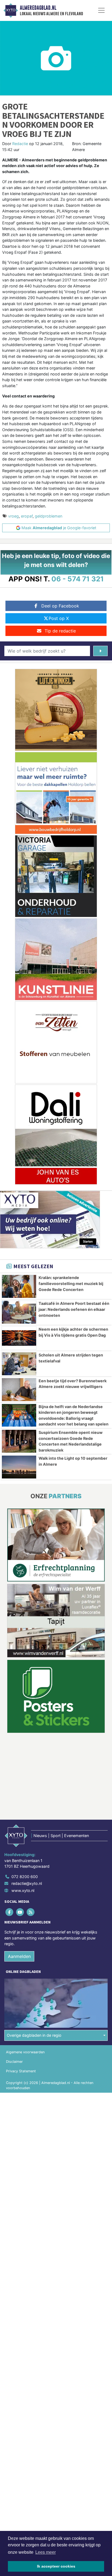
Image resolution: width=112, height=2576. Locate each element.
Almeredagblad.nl (38, 8)
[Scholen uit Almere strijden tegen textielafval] (19, 1364)
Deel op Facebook (60, 606)
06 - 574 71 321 (78, 579)
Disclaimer (14, 2062)
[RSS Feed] (31, 1912)
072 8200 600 (25, 1877)
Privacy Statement (21, 2071)
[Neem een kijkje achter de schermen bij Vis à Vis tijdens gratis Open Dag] (19, 1338)
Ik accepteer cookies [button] (56, 2566)
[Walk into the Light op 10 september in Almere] (19, 1467)
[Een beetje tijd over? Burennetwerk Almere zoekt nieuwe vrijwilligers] (19, 1390)
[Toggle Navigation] (101, 10)
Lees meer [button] (46, 2552)
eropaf (27, 516)
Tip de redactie (60, 631)
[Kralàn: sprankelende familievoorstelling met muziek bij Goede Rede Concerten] (19, 1286)
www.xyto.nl (23, 1890)
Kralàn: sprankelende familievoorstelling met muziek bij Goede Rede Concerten (71, 1283)
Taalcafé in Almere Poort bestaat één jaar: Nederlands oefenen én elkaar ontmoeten (74, 1309)
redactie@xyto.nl (27, 1883)
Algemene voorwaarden (25, 2052)
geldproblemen (49, 516)
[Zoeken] (100, 651)
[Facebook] (10, 1912)
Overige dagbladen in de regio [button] (34, 2035)
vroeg (13, 516)
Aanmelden (19, 1956)
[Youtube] (20, 1912)
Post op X (59, 618)
